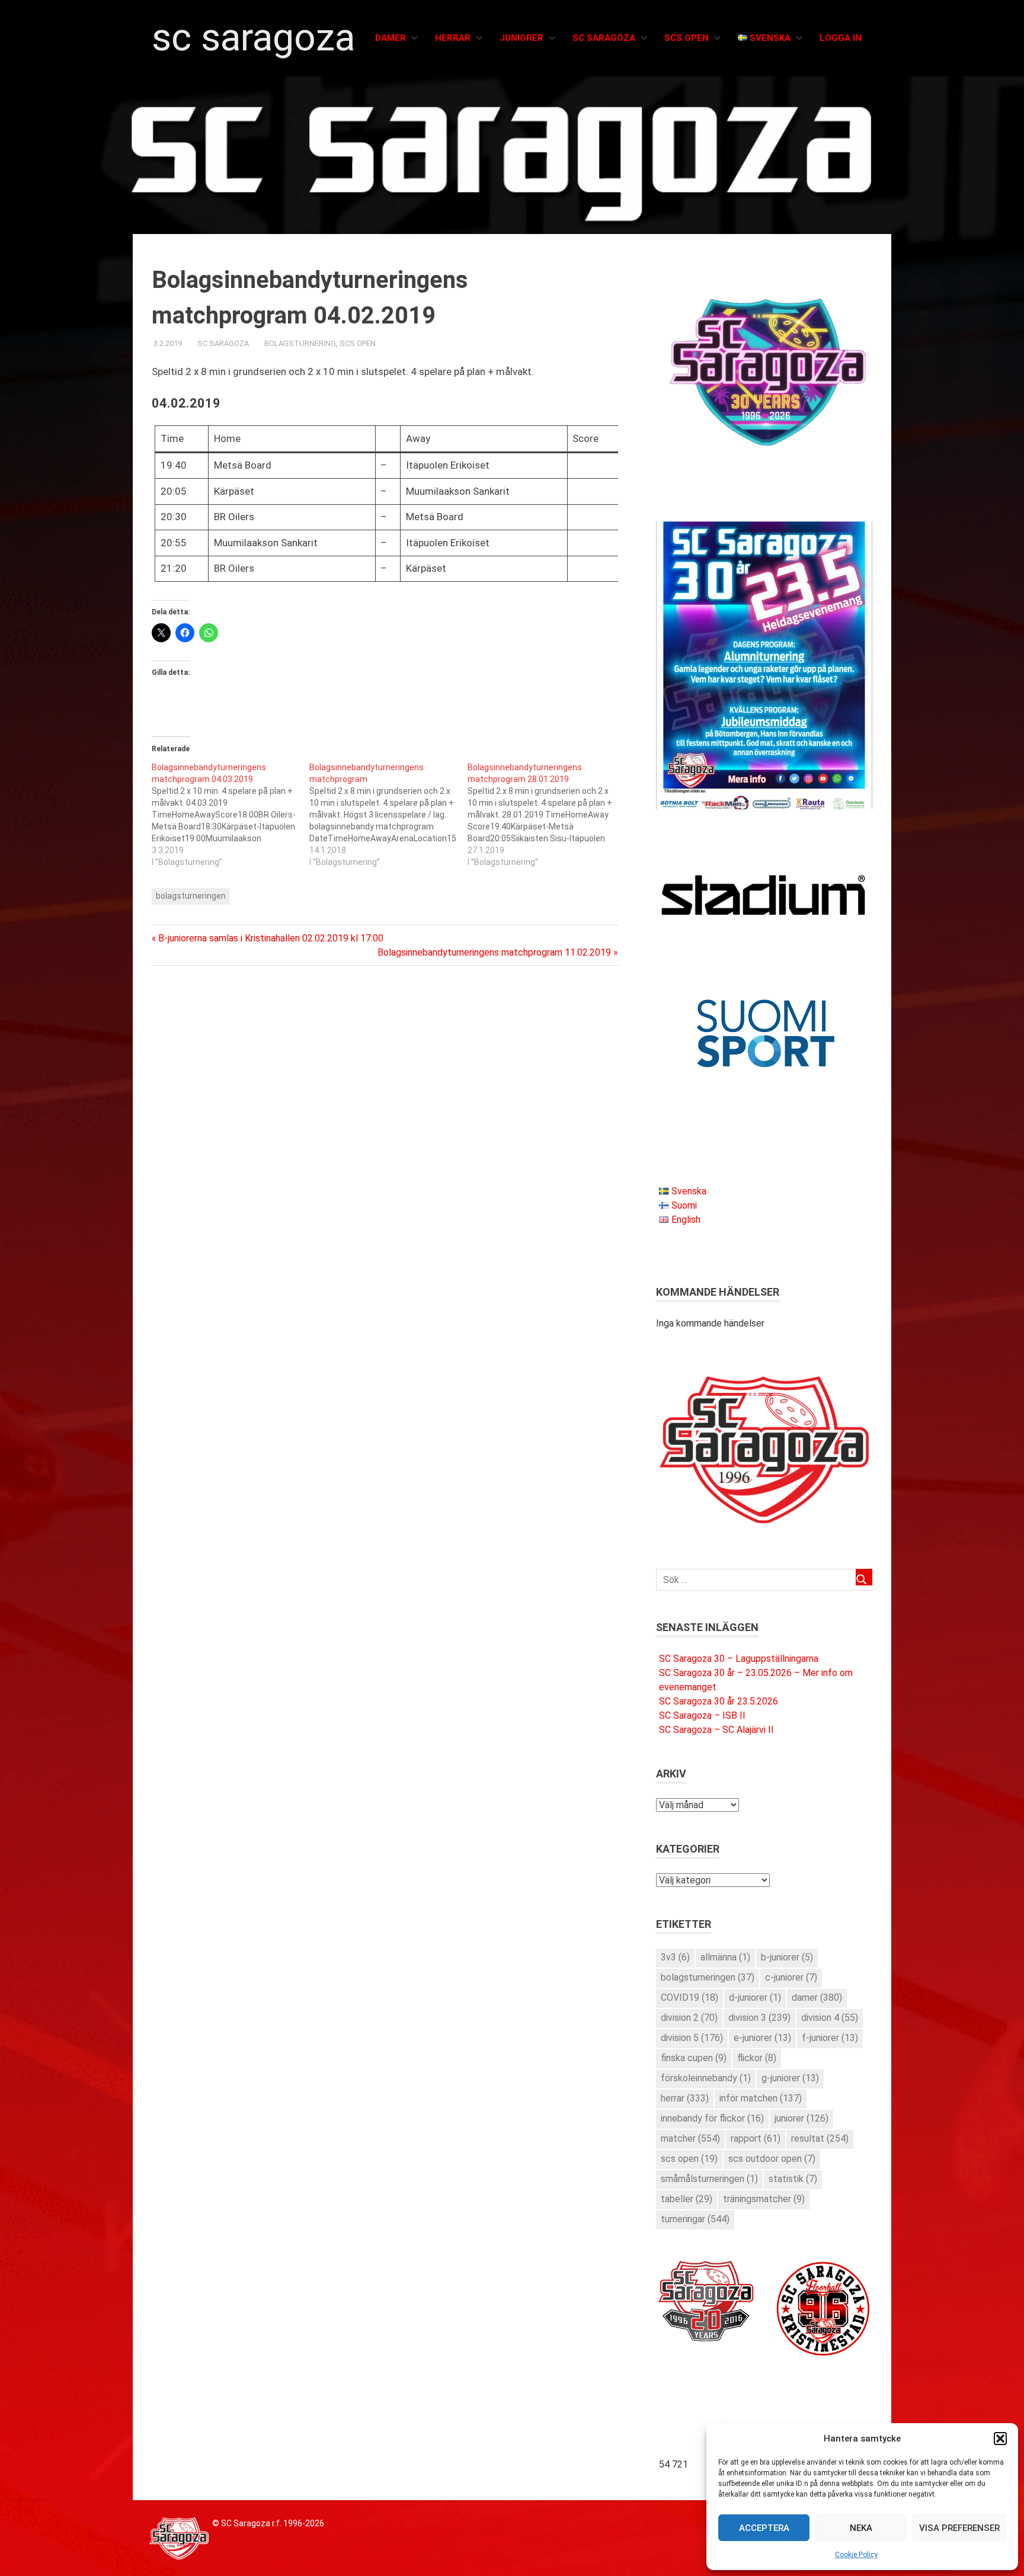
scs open (689, 2159)
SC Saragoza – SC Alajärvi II (716, 1730)
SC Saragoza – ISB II (702, 1715)
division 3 (759, 2018)
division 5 (692, 2038)
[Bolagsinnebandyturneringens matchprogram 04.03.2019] (231, 815)
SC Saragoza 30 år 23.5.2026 (719, 1701)
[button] (1000, 2439)
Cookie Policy (856, 2555)
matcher (690, 2138)
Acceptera (764, 2528)
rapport (756, 2138)
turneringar (695, 2219)
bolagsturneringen (191, 896)
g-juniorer (790, 2078)
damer (817, 1997)
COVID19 (689, 1997)
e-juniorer (762, 2038)
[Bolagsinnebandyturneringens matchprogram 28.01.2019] (546, 815)
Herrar (453, 38)
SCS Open (687, 38)
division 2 (689, 2018)
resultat (820, 2138)
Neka (861, 2528)
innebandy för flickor (712, 2118)
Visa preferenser (959, 2528)
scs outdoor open (772, 2159)
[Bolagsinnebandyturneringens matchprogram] (388, 815)
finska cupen (694, 2058)
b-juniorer (787, 1957)
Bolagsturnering (300, 343)
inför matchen (761, 2098)
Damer (391, 38)
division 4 (830, 2018)
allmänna (725, 1957)
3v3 (675, 1957)
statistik (793, 2179)
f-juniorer (830, 2038)
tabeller (687, 2199)
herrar (685, 2098)
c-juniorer (791, 1977)
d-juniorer (755, 1997)
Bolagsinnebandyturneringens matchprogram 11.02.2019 (494, 952)
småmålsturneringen (709, 2179)
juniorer (801, 2118)
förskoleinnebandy (706, 2078)
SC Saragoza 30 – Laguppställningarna (739, 1659)
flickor (757, 2058)
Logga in (841, 38)
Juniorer (521, 38)
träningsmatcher (764, 2199)
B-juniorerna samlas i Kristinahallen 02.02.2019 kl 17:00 (271, 938)
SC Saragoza (253, 38)
